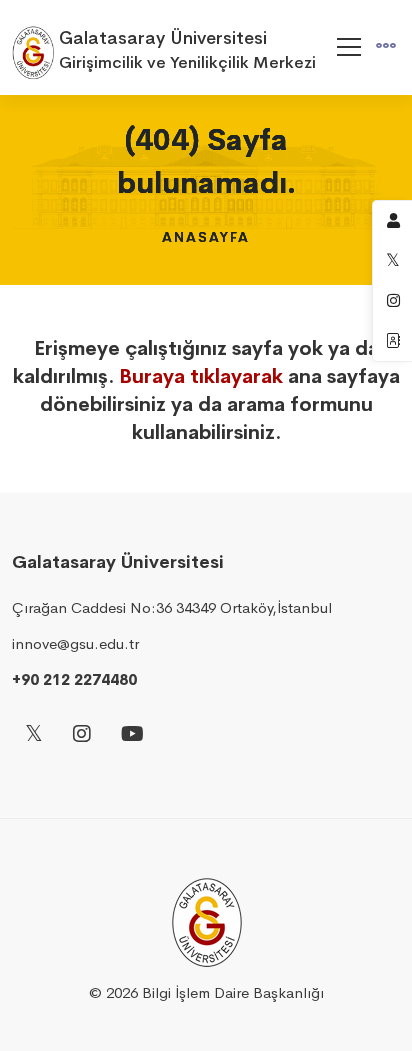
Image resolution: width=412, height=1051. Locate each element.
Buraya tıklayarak (201, 376)
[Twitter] (34, 735)
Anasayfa (206, 237)
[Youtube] (132, 735)
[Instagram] (82, 735)
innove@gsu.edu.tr (75, 643)
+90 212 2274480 (74, 679)
